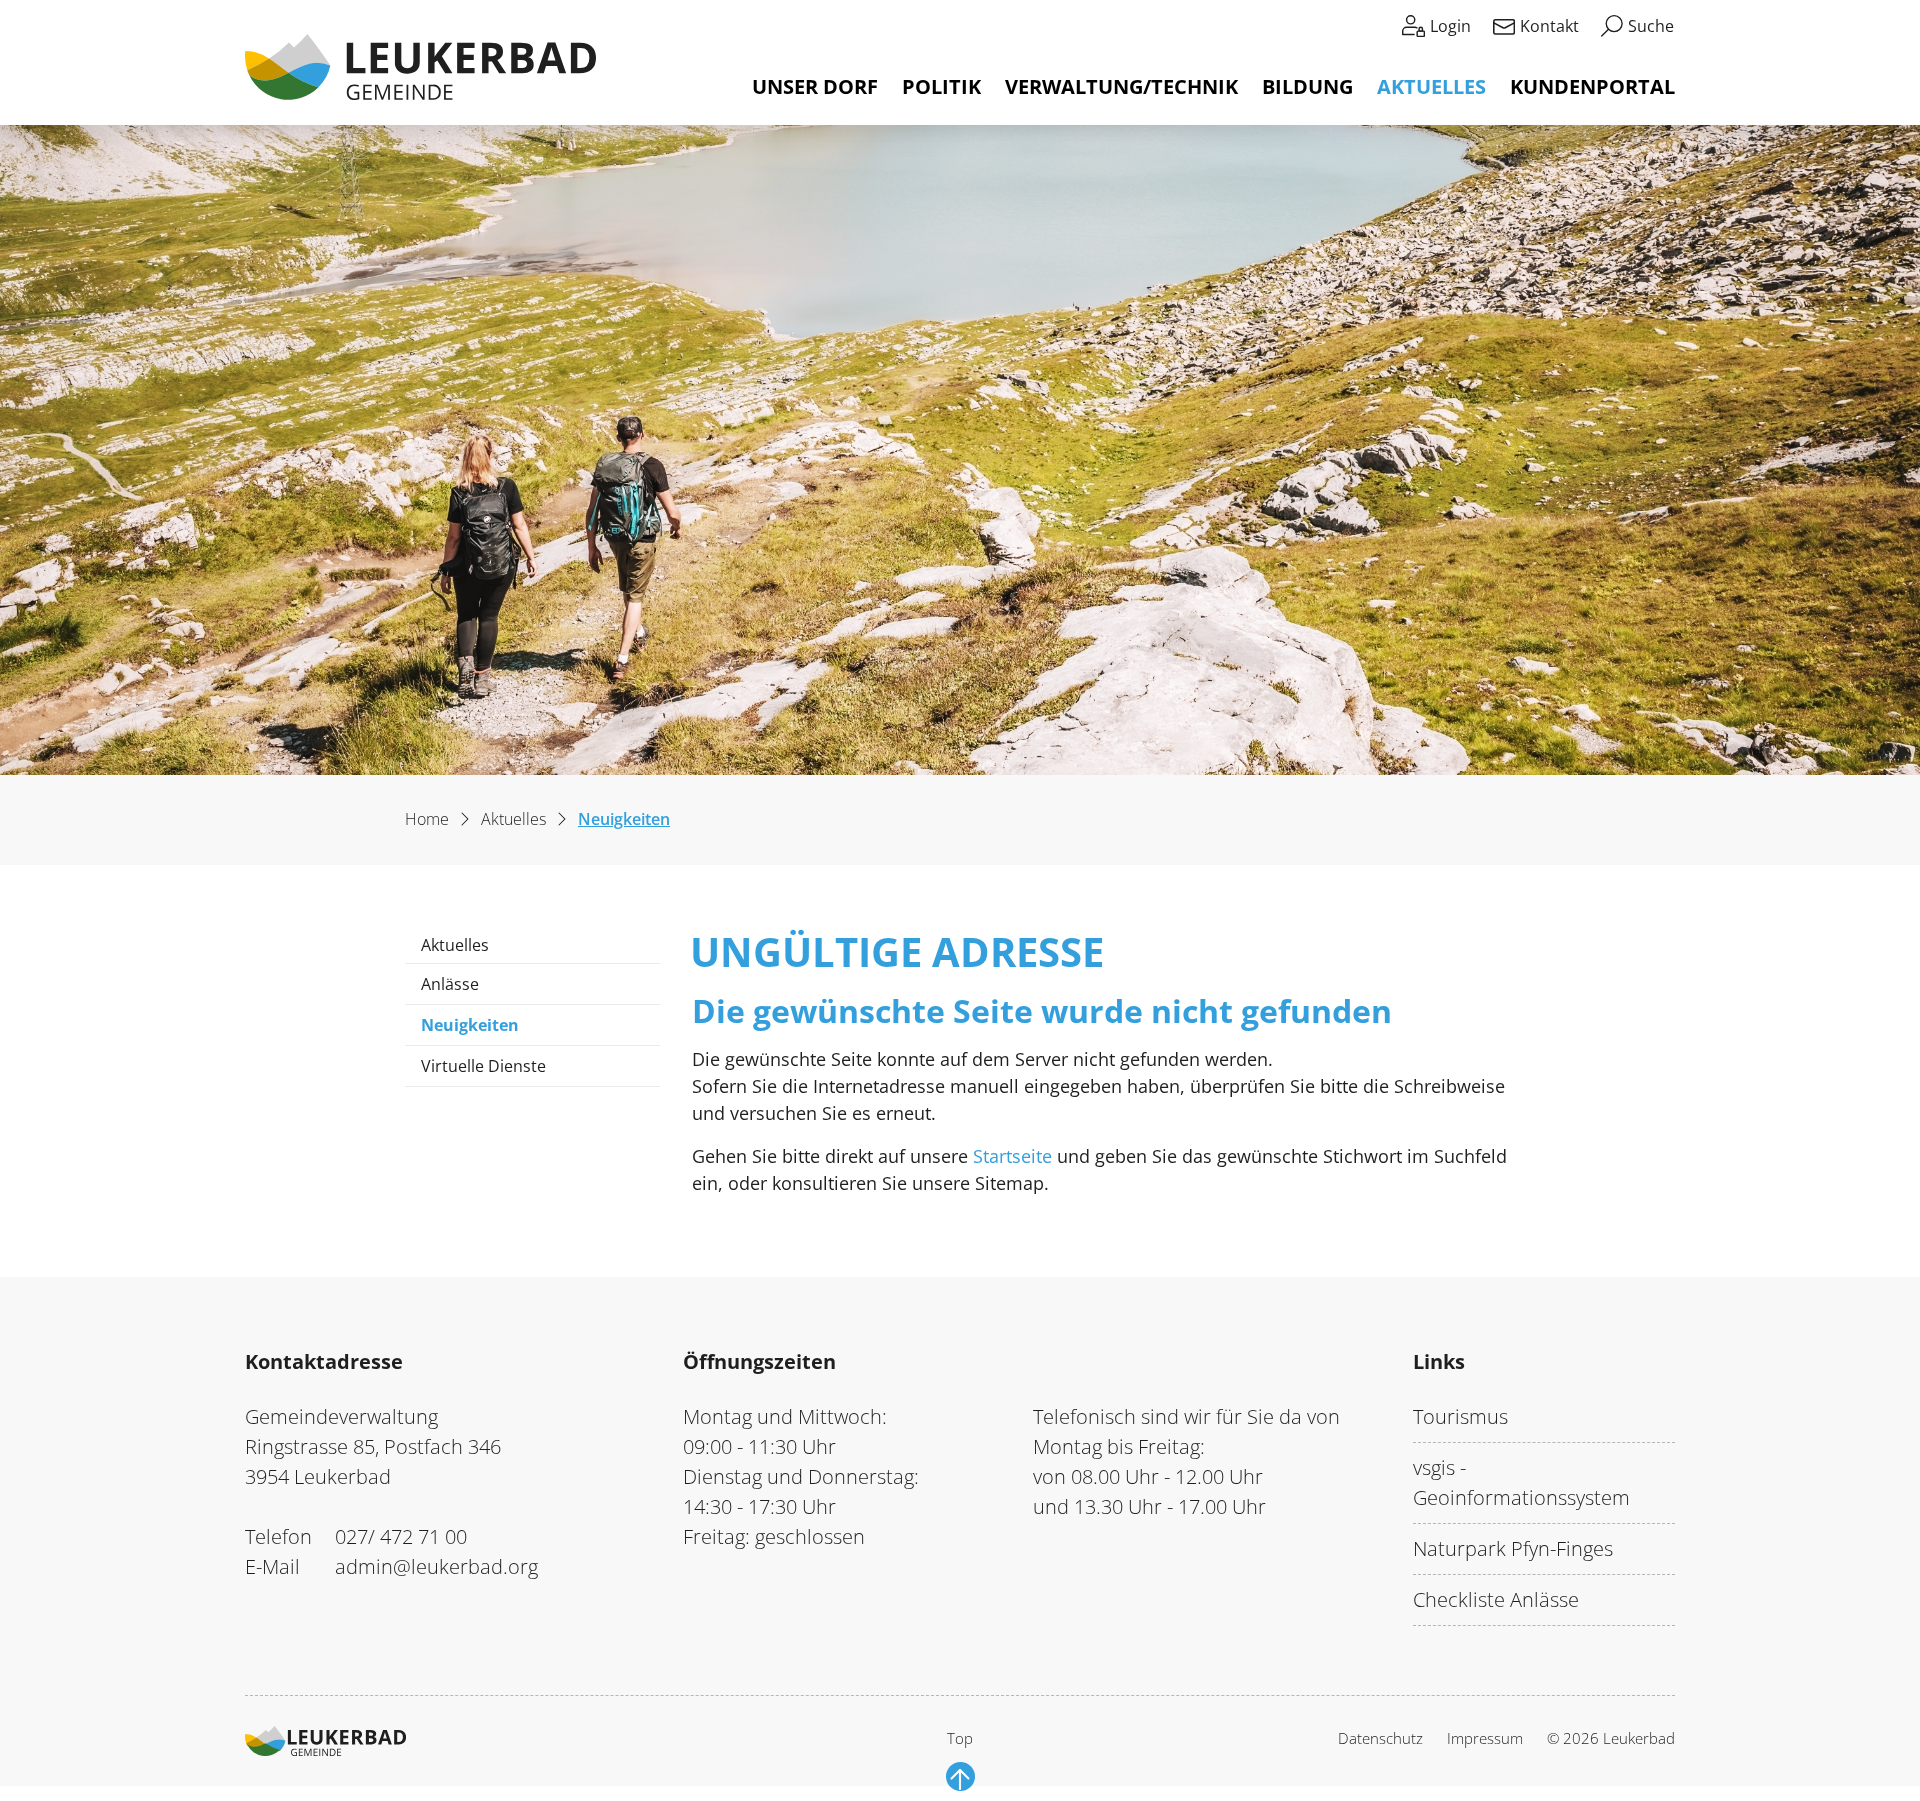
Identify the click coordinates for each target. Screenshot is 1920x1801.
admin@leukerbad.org (436, 1566)
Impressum (1485, 1738)
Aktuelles (1431, 86)
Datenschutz (1380, 1738)
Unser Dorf (815, 86)
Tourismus (1460, 1416)
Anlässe (450, 984)
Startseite (1012, 1156)
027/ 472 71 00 (401, 1536)
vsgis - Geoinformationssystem (1521, 1482)
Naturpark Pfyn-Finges (1513, 1548)
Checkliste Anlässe (1496, 1599)
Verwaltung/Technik (1121, 86)
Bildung (1307, 86)
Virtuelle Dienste (483, 1066)
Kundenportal (1592, 86)
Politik (941, 86)
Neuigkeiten (480, 1029)
